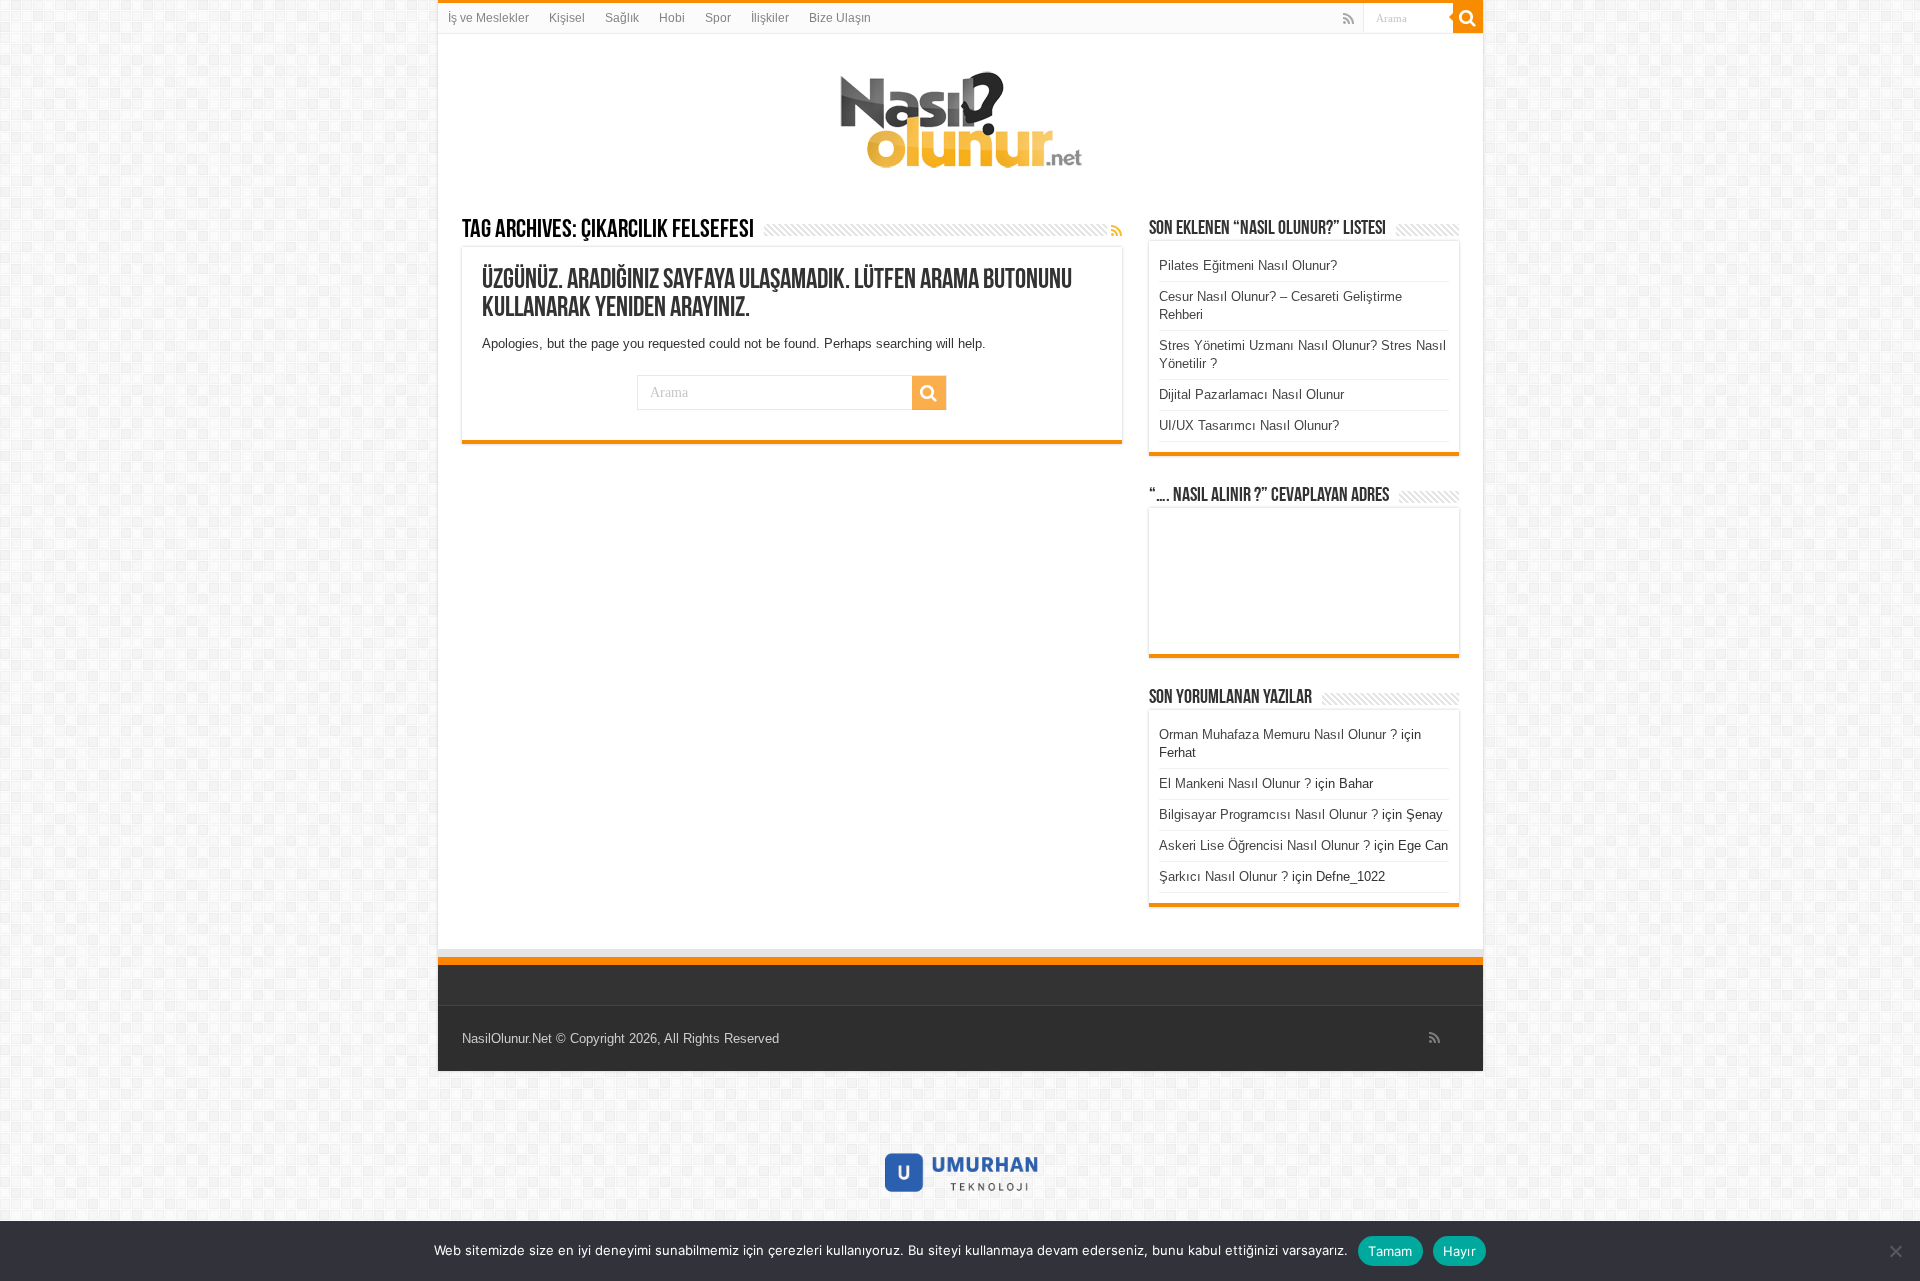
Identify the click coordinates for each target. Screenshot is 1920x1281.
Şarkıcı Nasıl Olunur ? (1223, 876)
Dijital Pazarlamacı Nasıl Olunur (1251, 394)
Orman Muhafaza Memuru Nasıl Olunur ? (1278, 734)
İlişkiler (770, 18)
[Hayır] (1895, 1251)
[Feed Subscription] (1116, 231)
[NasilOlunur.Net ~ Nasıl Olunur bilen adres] (960, 115)
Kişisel (567, 18)
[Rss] (1348, 19)
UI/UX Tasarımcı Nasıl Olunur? (1249, 425)
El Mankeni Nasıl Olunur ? (1235, 783)
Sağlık (622, 18)
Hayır (1459, 1251)
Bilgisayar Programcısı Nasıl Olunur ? (1268, 814)
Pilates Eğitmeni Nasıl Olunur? (1248, 265)
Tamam (1390, 1251)
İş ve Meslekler (488, 18)
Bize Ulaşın (840, 18)
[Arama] (1468, 18)
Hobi (672, 18)
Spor (718, 18)
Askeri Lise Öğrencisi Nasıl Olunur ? (1264, 845)
